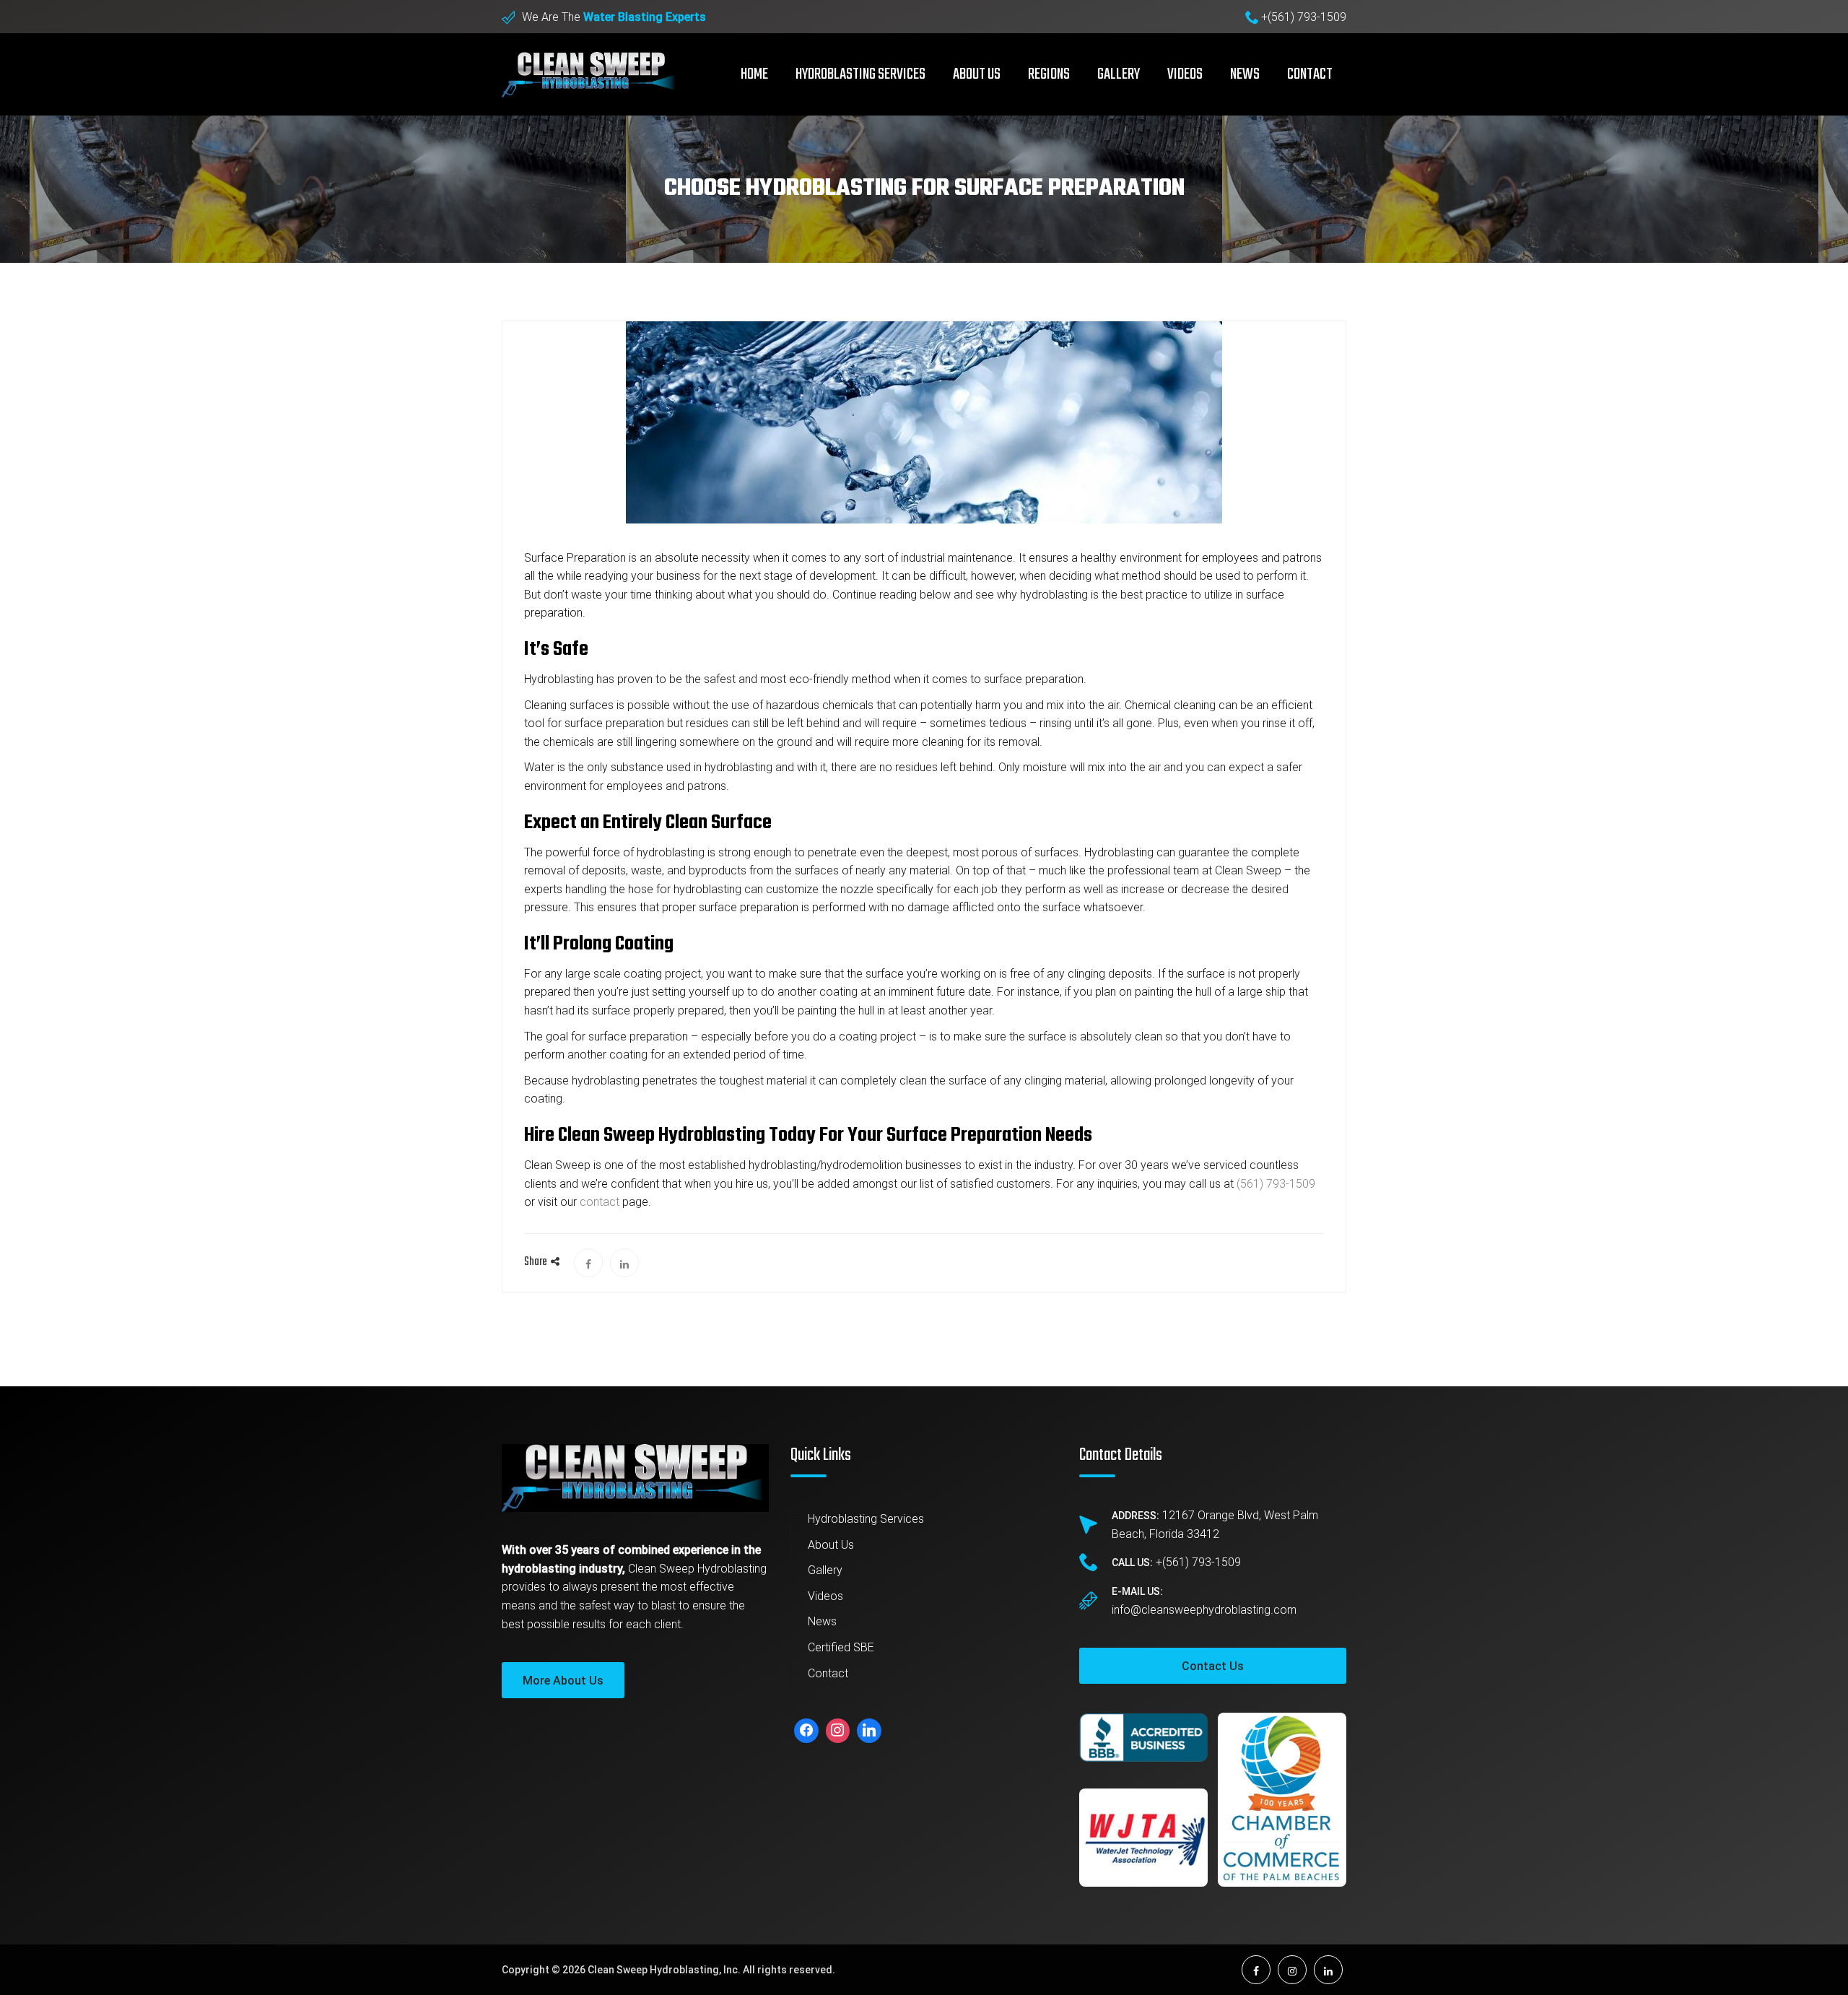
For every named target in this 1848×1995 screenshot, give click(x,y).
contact (600, 1202)
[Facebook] (806, 1731)
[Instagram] (838, 1731)
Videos (1185, 74)
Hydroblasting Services (866, 1519)
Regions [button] (1049, 74)
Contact (1310, 74)
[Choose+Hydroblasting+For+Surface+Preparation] (624, 1263)
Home (754, 74)
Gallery (1119, 74)
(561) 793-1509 (1276, 1184)
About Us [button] (977, 74)
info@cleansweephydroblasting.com (1204, 1610)
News (1245, 74)
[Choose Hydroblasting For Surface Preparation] (588, 1263)
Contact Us (1213, 1666)
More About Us (563, 1681)
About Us (831, 1545)
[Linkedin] (869, 1731)
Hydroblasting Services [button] (860, 74)
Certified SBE (841, 1647)
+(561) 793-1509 (1304, 17)
